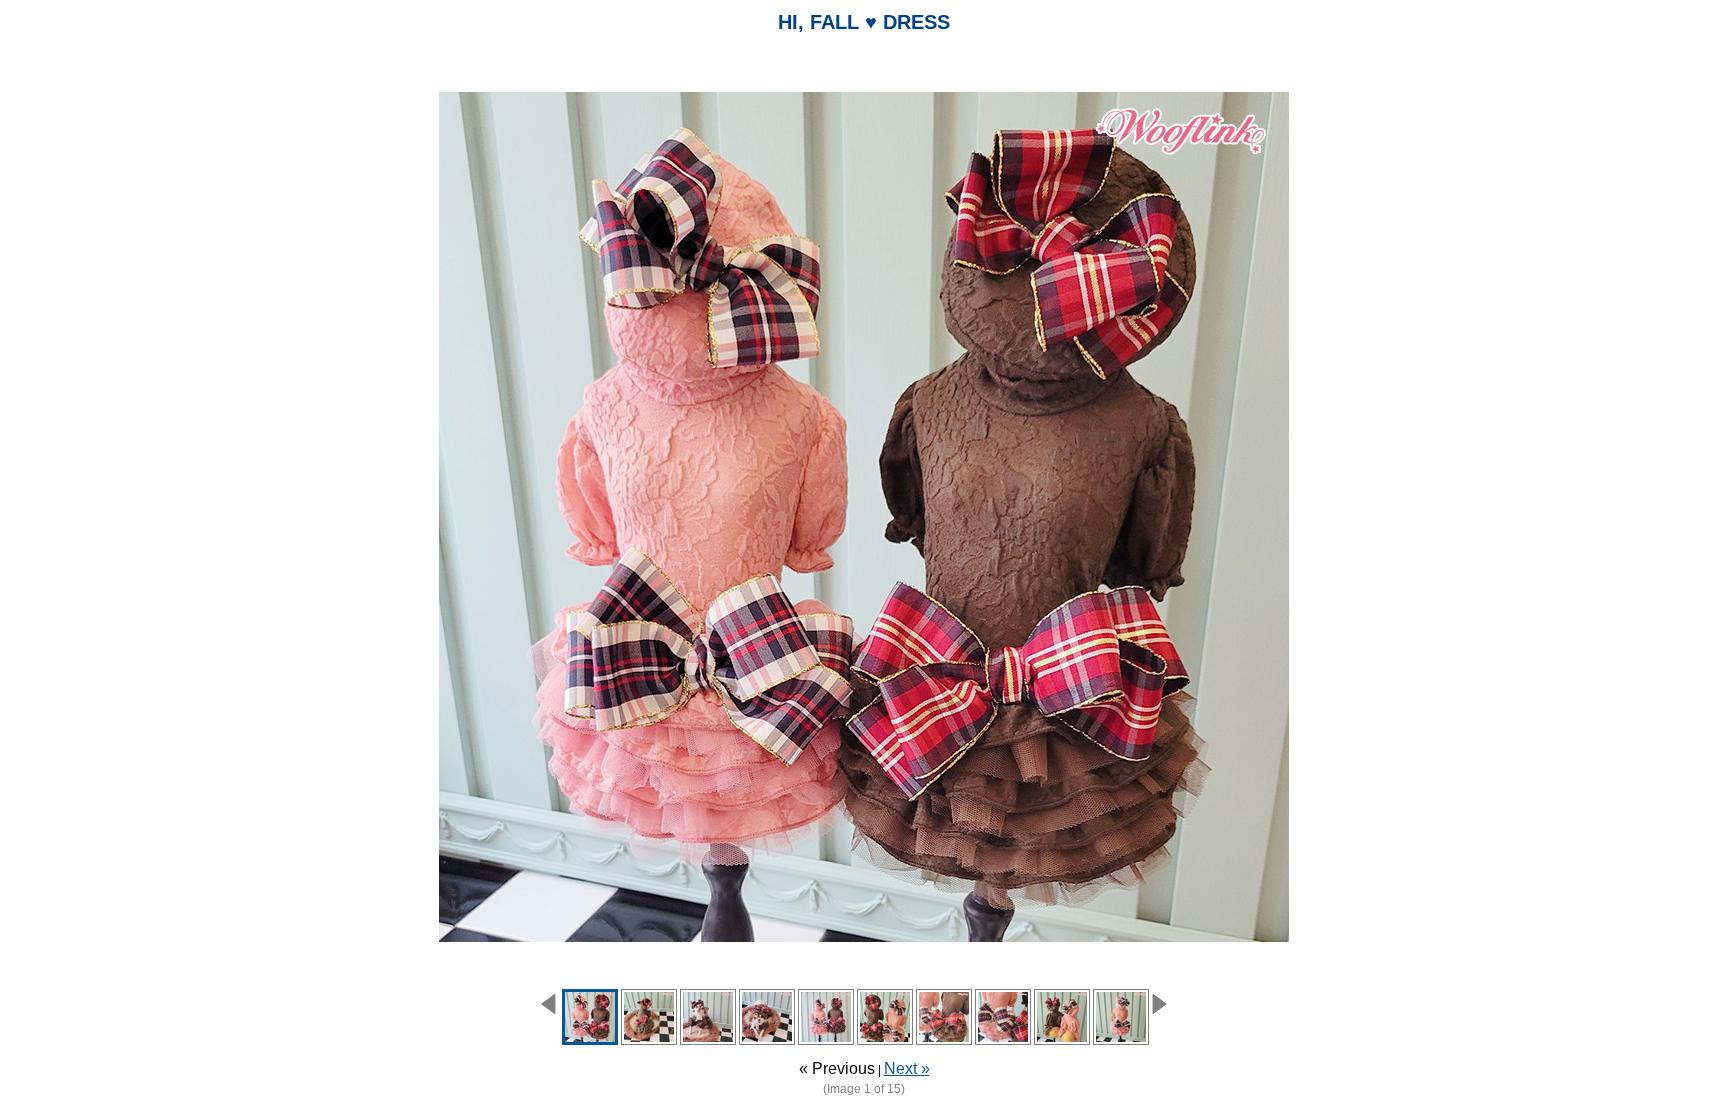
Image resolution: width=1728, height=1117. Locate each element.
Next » (907, 1068)
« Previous (837, 1068)
